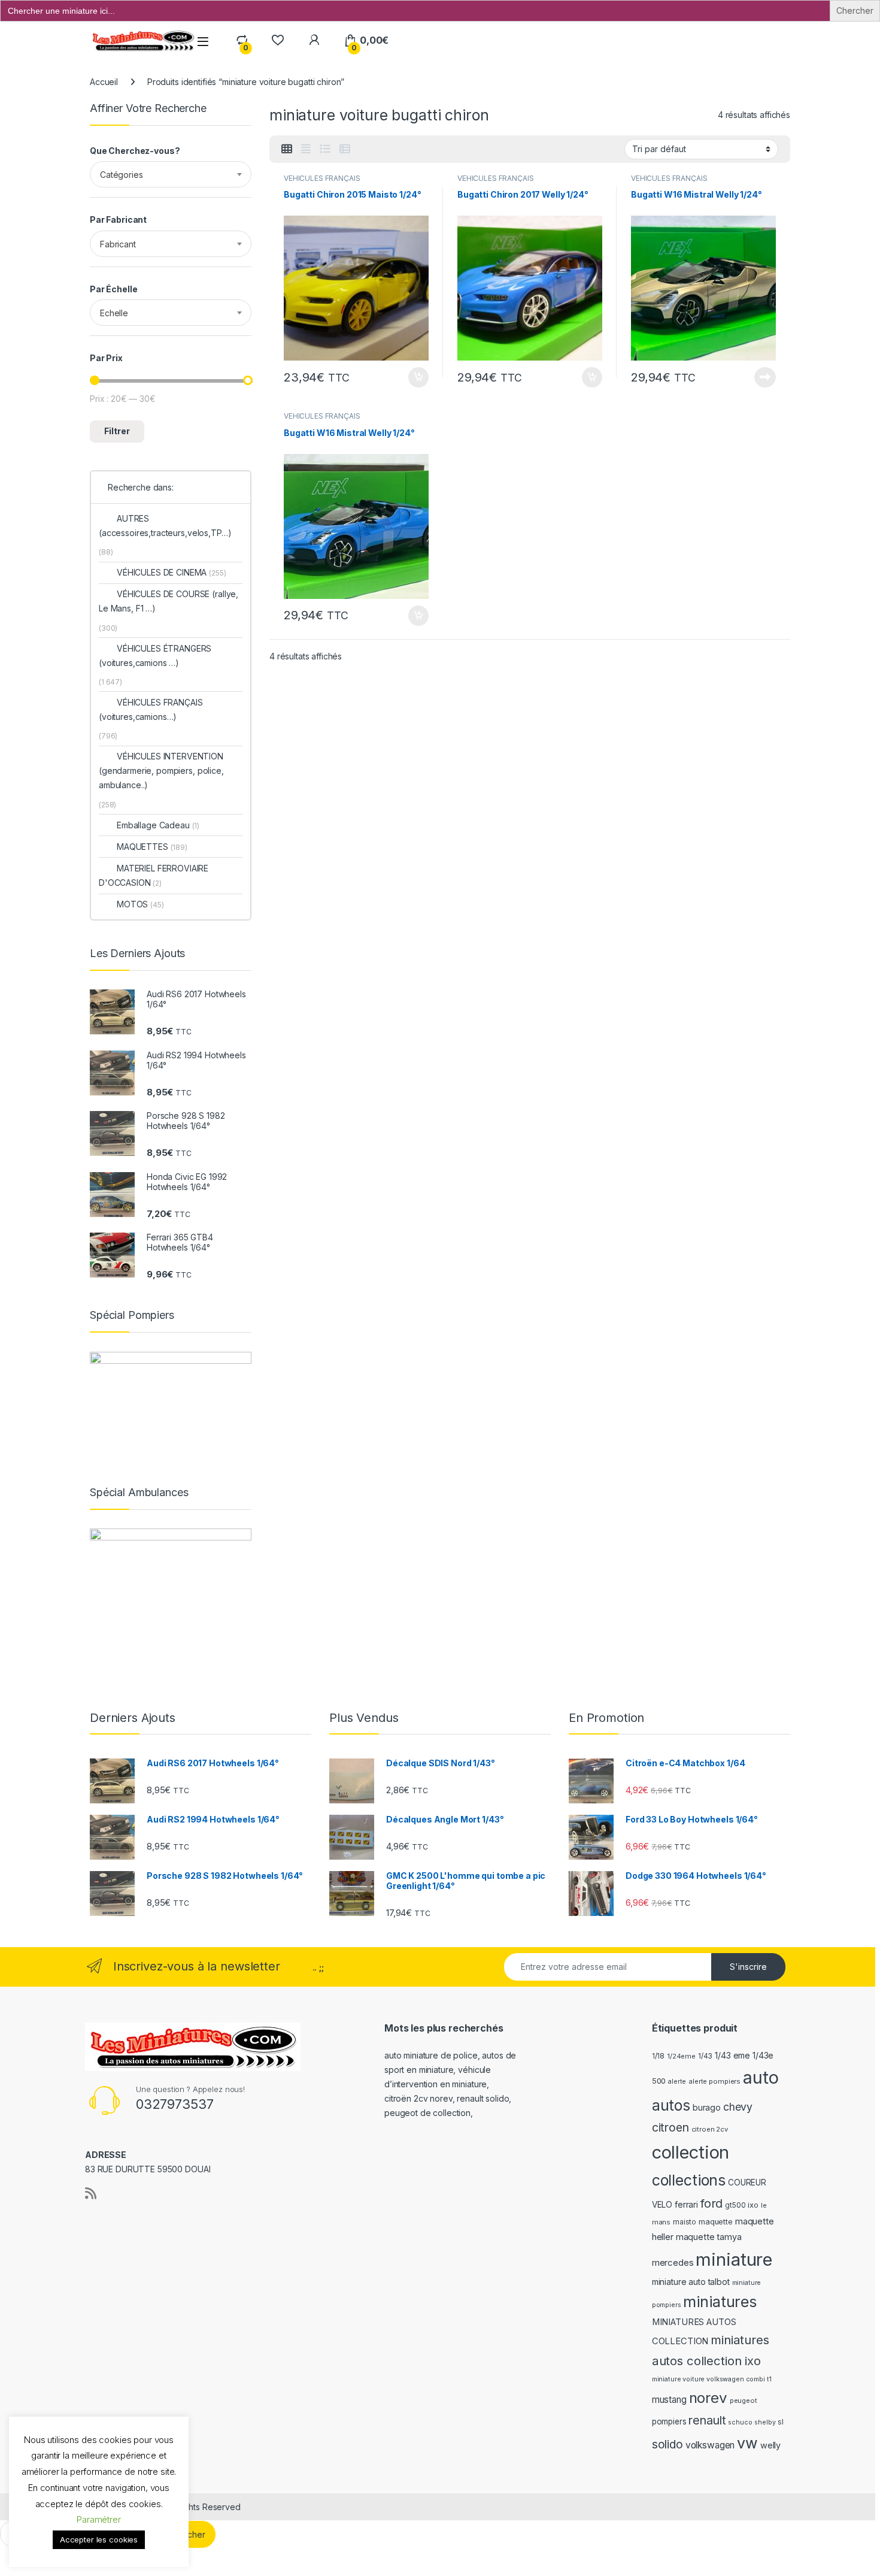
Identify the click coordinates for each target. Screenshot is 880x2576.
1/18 (658, 2056)
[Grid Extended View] (306, 149)
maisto (685, 2222)
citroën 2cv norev (418, 2098)
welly (770, 2445)
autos (671, 2105)
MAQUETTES (152, 847)
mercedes (673, 2262)
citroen (670, 2127)
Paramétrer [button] (99, 2519)
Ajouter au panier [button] (415, 377)
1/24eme (681, 2056)
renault (707, 2420)
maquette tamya (709, 2237)
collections (689, 2180)
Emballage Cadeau (158, 825)
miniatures (720, 2302)
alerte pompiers (714, 2081)
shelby (765, 2422)
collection (691, 2152)
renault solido (483, 2098)
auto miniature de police (431, 2055)
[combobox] (171, 174)
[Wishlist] (277, 40)
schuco (740, 2422)
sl (781, 2422)
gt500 (735, 2205)
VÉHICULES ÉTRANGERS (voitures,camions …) (155, 656)
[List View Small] (345, 149)
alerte (677, 2082)
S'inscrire (748, 1967)
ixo (753, 2205)
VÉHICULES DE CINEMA (172, 572)
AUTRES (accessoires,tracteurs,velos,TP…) (165, 526)
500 (659, 2081)
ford (711, 2203)
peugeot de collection (427, 2113)
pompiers (669, 2421)
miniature (734, 2259)
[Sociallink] (91, 2193)
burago (707, 2107)
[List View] (325, 149)
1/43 (705, 2056)
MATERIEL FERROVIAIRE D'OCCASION (154, 875)
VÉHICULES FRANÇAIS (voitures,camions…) (151, 709)
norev (708, 2398)
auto (761, 2077)
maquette (716, 2222)
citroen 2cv (710, 2129)
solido (667, 2444)
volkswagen (710, 2445)
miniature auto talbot (691, 2282)
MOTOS (140, 904)
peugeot (744, 2401)
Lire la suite (765, 377)
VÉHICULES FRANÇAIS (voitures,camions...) (322, 182)
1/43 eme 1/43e (744, 2055)
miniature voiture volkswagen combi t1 (712, 2379)
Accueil (104, 82)
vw (747, 2443)
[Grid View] (287, 149)
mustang (669, 2400)
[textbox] (171, 175)
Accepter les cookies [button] (99, 2539)
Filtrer (117, 431)
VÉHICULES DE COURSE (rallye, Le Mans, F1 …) (169, 601)
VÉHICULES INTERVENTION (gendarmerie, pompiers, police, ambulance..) (161, 771)
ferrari (686, 2204)
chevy (738, 2107)
